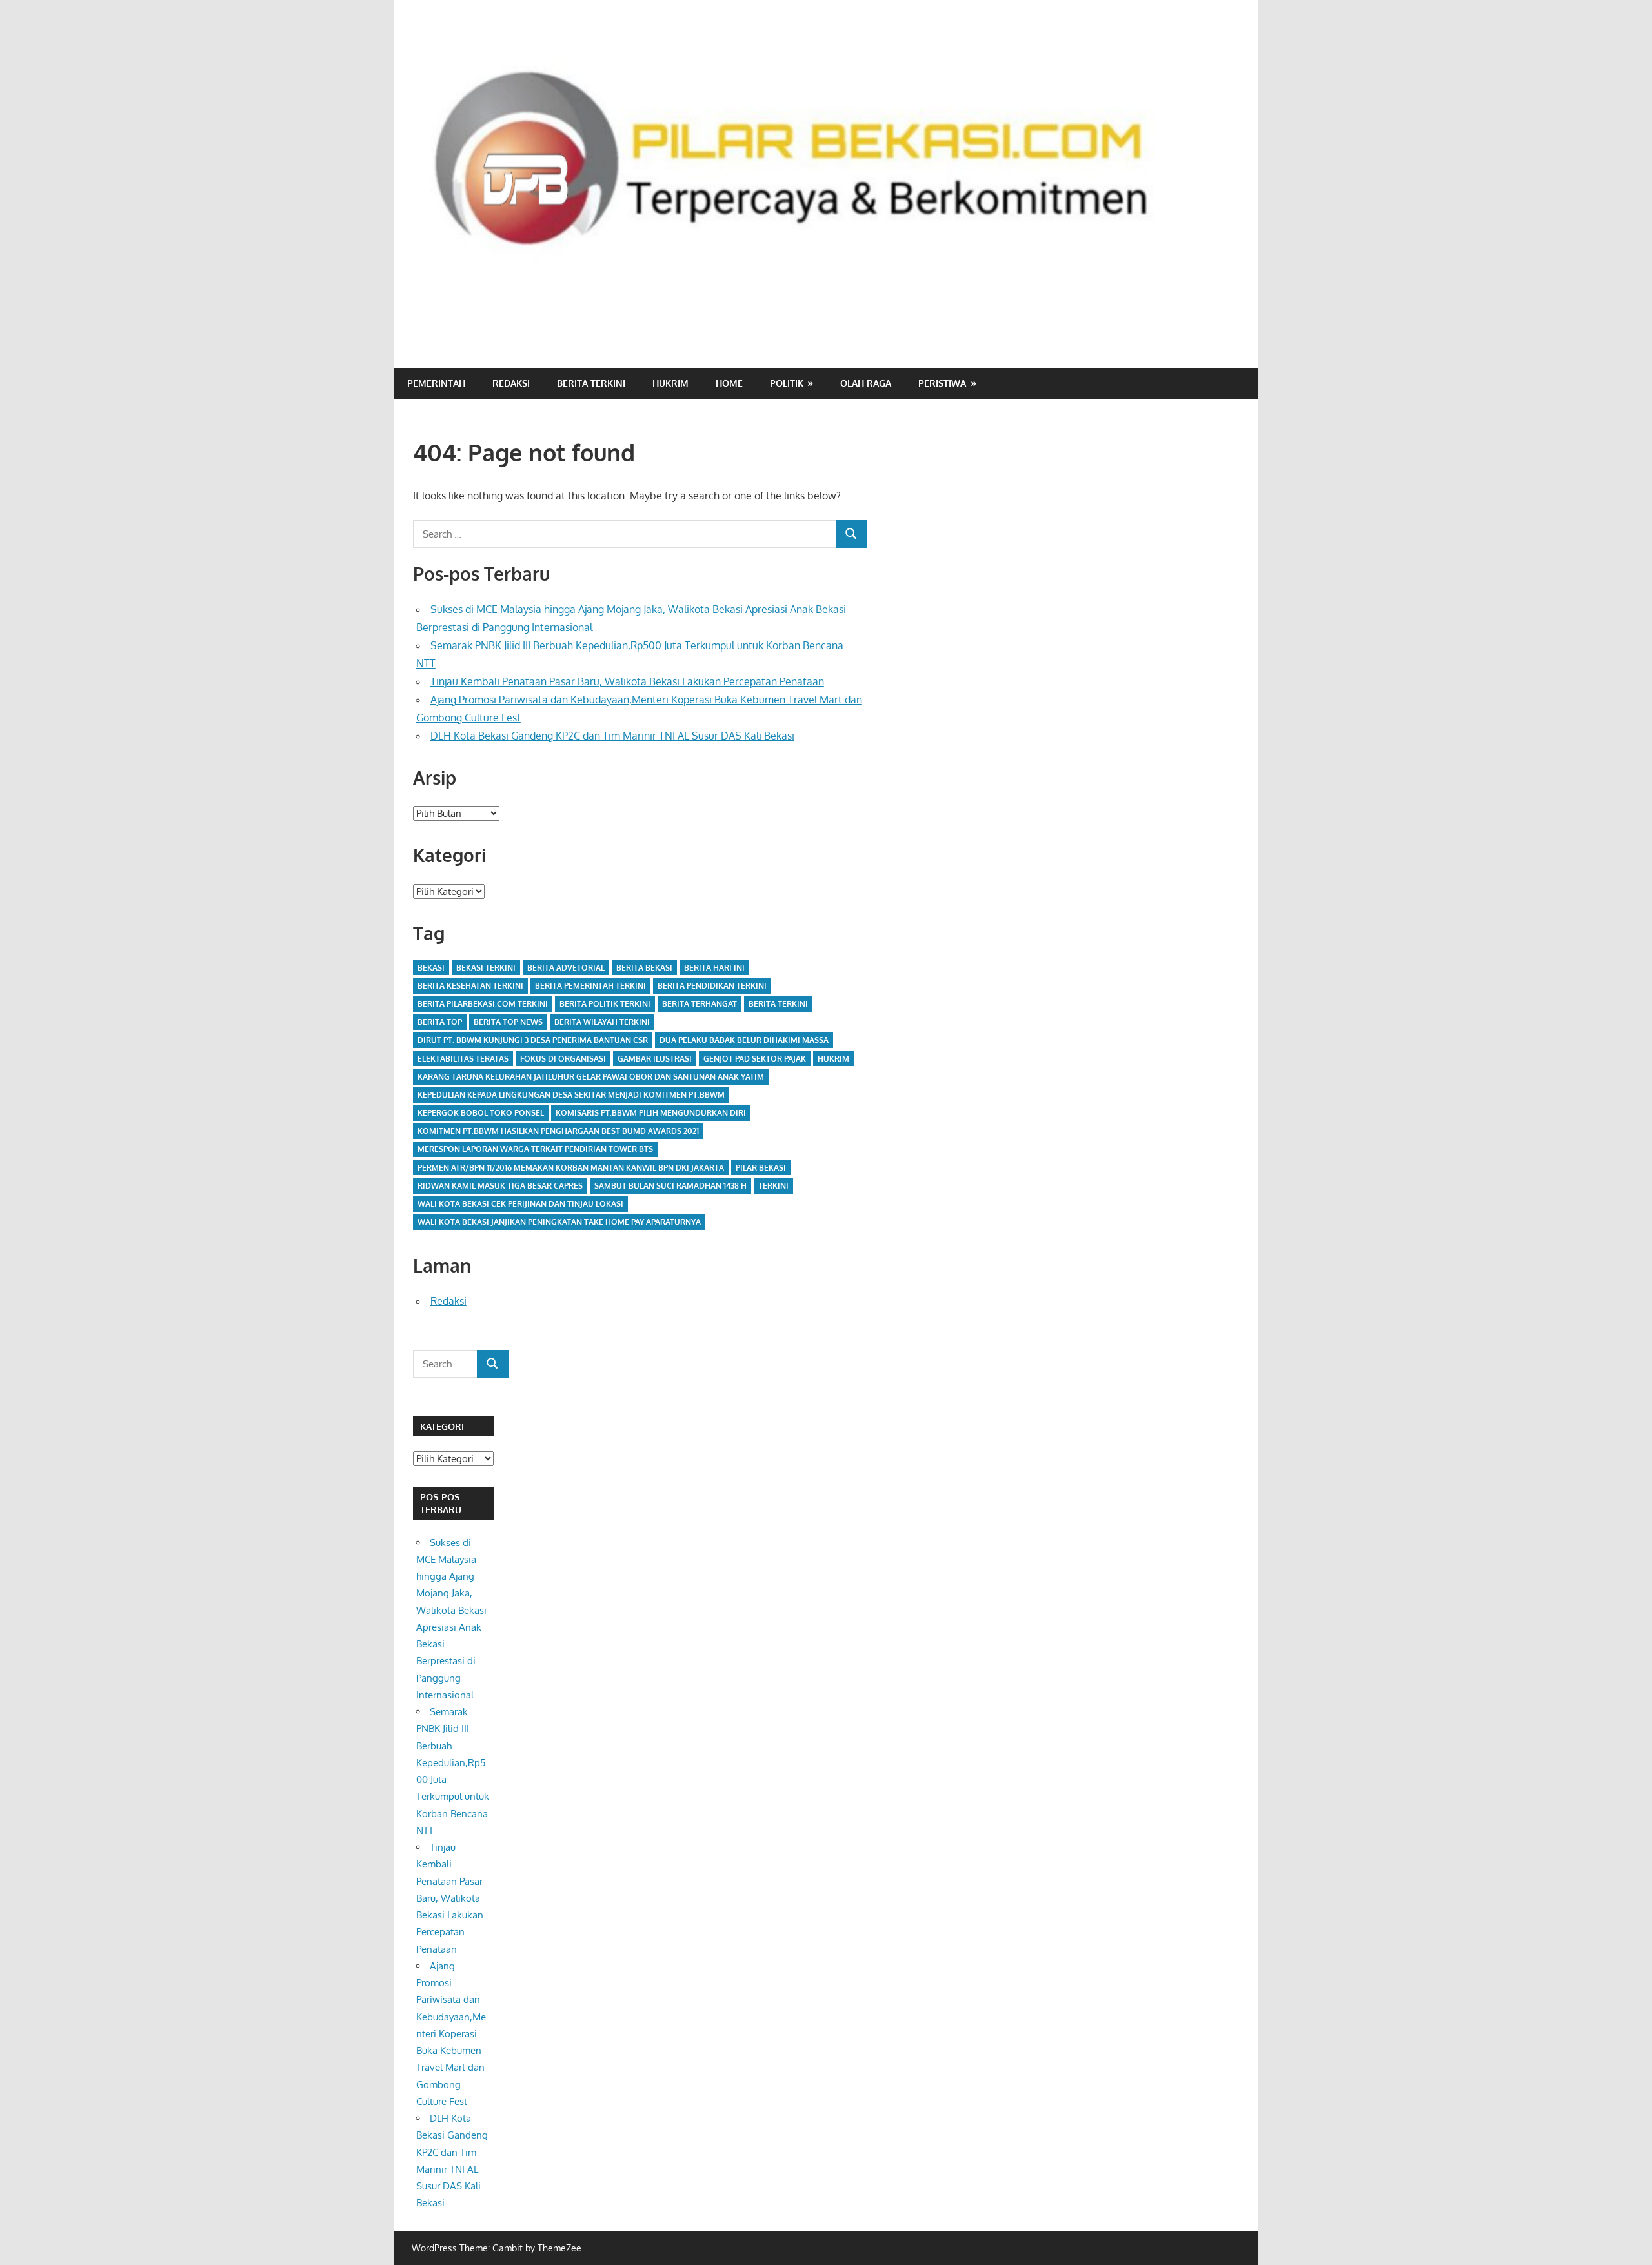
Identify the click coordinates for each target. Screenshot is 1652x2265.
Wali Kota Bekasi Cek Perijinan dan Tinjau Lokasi (520, 1204)
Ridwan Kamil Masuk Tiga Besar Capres (500, 1186)
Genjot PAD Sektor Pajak (755, 1059)
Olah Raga (866, 383)
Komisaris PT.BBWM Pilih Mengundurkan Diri (651, 1113)
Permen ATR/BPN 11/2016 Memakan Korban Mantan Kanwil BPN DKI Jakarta (571, 1168)
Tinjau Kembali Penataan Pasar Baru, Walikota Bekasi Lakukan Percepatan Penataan (627, 681)
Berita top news (508, 1022)
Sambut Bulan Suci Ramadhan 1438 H (670, 1186)
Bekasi (431, 968)
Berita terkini (778, 1004)
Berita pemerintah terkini (590, 986)
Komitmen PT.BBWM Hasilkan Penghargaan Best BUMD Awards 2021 (558, 1131)
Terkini (773, 1186)
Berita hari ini (714, 968)
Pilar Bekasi (761, 1168)
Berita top (440, 1022)
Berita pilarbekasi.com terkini (483, 1004)
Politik (787, 383)
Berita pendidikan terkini (712, 986)
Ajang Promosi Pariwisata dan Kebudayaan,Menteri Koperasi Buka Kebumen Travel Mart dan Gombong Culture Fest (451, 2034)
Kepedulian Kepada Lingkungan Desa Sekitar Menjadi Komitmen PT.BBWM (571, 1095)
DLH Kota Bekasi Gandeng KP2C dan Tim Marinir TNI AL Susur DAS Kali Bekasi (612, 736)
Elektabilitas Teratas (463, 1059)
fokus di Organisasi (563, 1059)
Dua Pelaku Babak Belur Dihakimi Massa (744, 1040)
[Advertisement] (1004, 314)
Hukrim (670, 383)
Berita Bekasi (644, 968)
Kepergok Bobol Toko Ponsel (481, 1113)
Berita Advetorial (566, 968)
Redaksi (511, 383)
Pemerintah (436, 383)
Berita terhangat (700, 1004)
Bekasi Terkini (486, 968)
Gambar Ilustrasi (655, 1059)
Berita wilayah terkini (602, 1022)
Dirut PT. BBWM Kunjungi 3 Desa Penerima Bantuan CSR (533, 1040)
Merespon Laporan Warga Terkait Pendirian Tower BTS (535, 1149)
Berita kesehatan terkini (470, 986)
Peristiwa (942, 383)
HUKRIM (833, 1059)
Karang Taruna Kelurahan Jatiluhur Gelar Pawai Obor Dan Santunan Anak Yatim (591, 1077)
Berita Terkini (591, 383)
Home (729, 383)
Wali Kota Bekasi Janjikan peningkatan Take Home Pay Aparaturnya (559, 1222)
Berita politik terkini (605, 1004)
